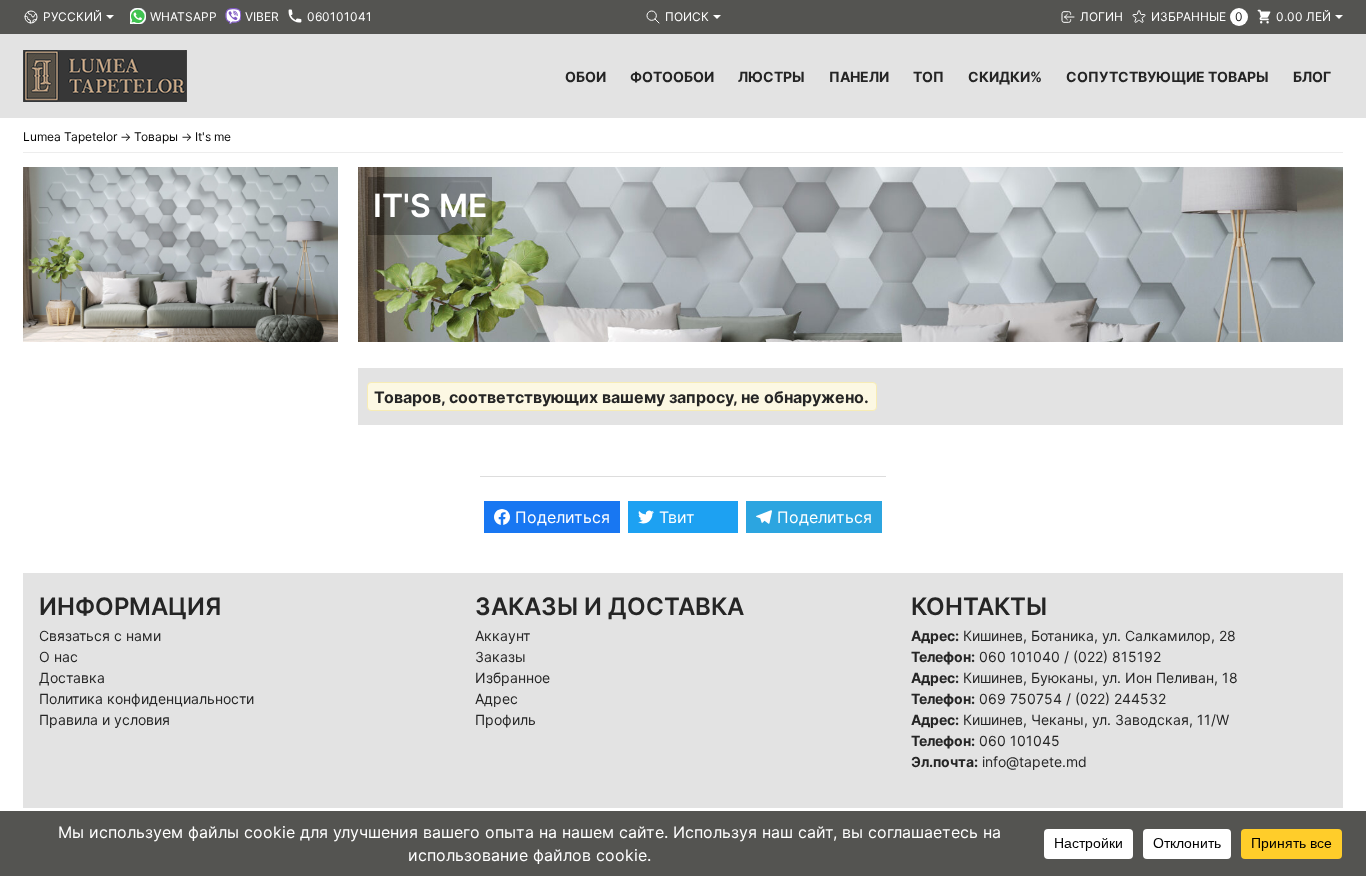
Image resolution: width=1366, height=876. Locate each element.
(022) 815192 (1117, 656)
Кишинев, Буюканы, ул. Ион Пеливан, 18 (1100, 677)
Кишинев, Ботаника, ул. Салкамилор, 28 (1099, 635)
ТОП (928, 76)
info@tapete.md (1034, 761)
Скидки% (1005, 76)
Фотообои (672, 76)
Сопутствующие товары (1167, 76)
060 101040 (1019, 656)
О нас (58, 656)
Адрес (496, 698)
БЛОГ (1312, 76)
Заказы (500, 656)
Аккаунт (502, 635)
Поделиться (560, 517)
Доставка (72, 677)
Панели (859, 76)
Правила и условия (104, 719)
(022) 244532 (1120, 698)
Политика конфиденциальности (146, 698)
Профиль (505, 719)
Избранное (512, 677)
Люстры (771, 76)
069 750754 (1020, 698)
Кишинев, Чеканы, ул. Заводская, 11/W (1096, 719)
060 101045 (1019, 740)
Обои (585, 76)
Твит (674, 517)
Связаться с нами (100, 635)
